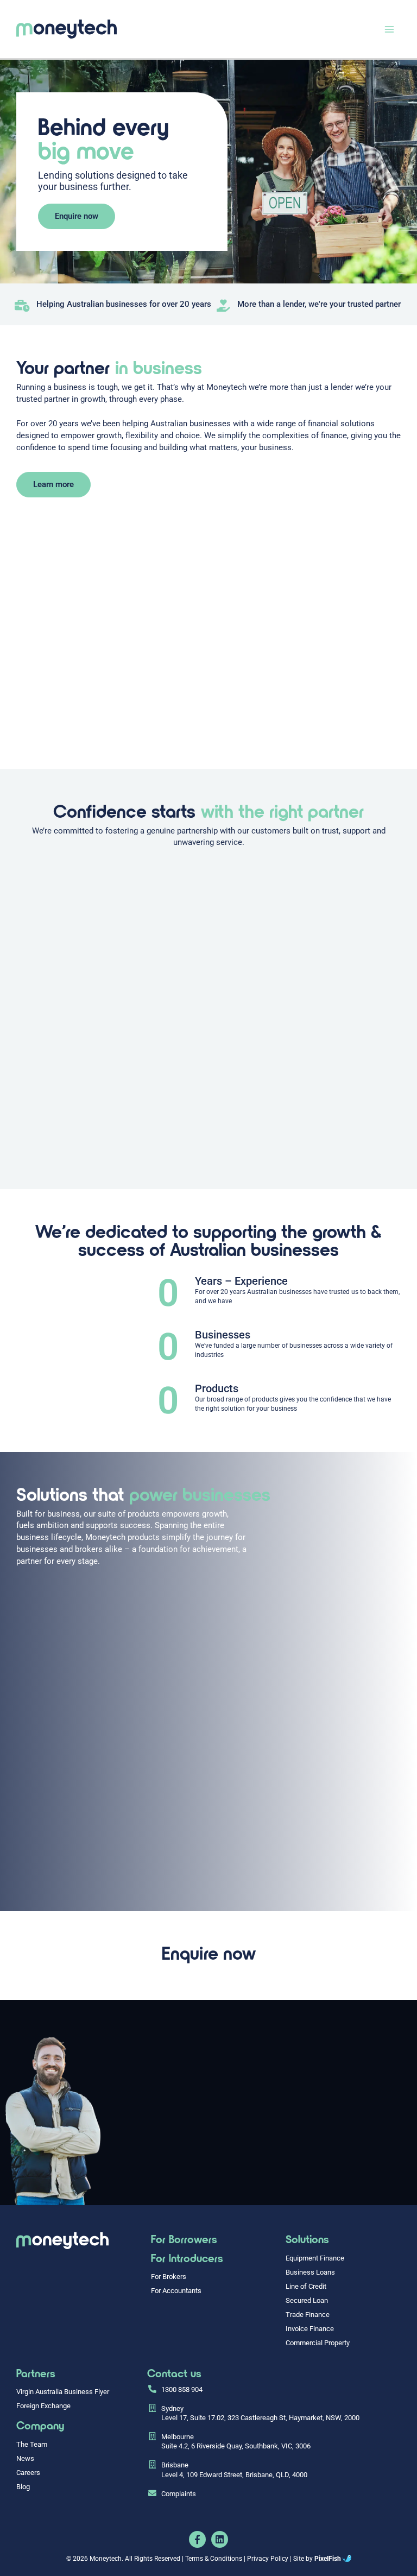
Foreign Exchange (43, 2406)
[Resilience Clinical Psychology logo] (62, 2241)
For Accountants (176, 2291)
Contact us (174, 2373)
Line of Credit (306, 2286)
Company (40, 2425)
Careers (28, 2473)
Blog (23, 2487)
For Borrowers (184, 2239)
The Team (32, 2444)
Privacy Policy (268, 2559)
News (25, 2458)
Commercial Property (318, 2343)
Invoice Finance (310, 2329)
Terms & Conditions (214, 2559)
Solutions (307, 2239)
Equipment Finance (315, 2258)
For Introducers (187, 2258)
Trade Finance (308, 2315)
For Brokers (169, 2277)
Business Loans (310, 2272)
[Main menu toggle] (389, 29)
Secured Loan (307, 2300)
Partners (36, 2373)
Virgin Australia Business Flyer (63, 2392)
